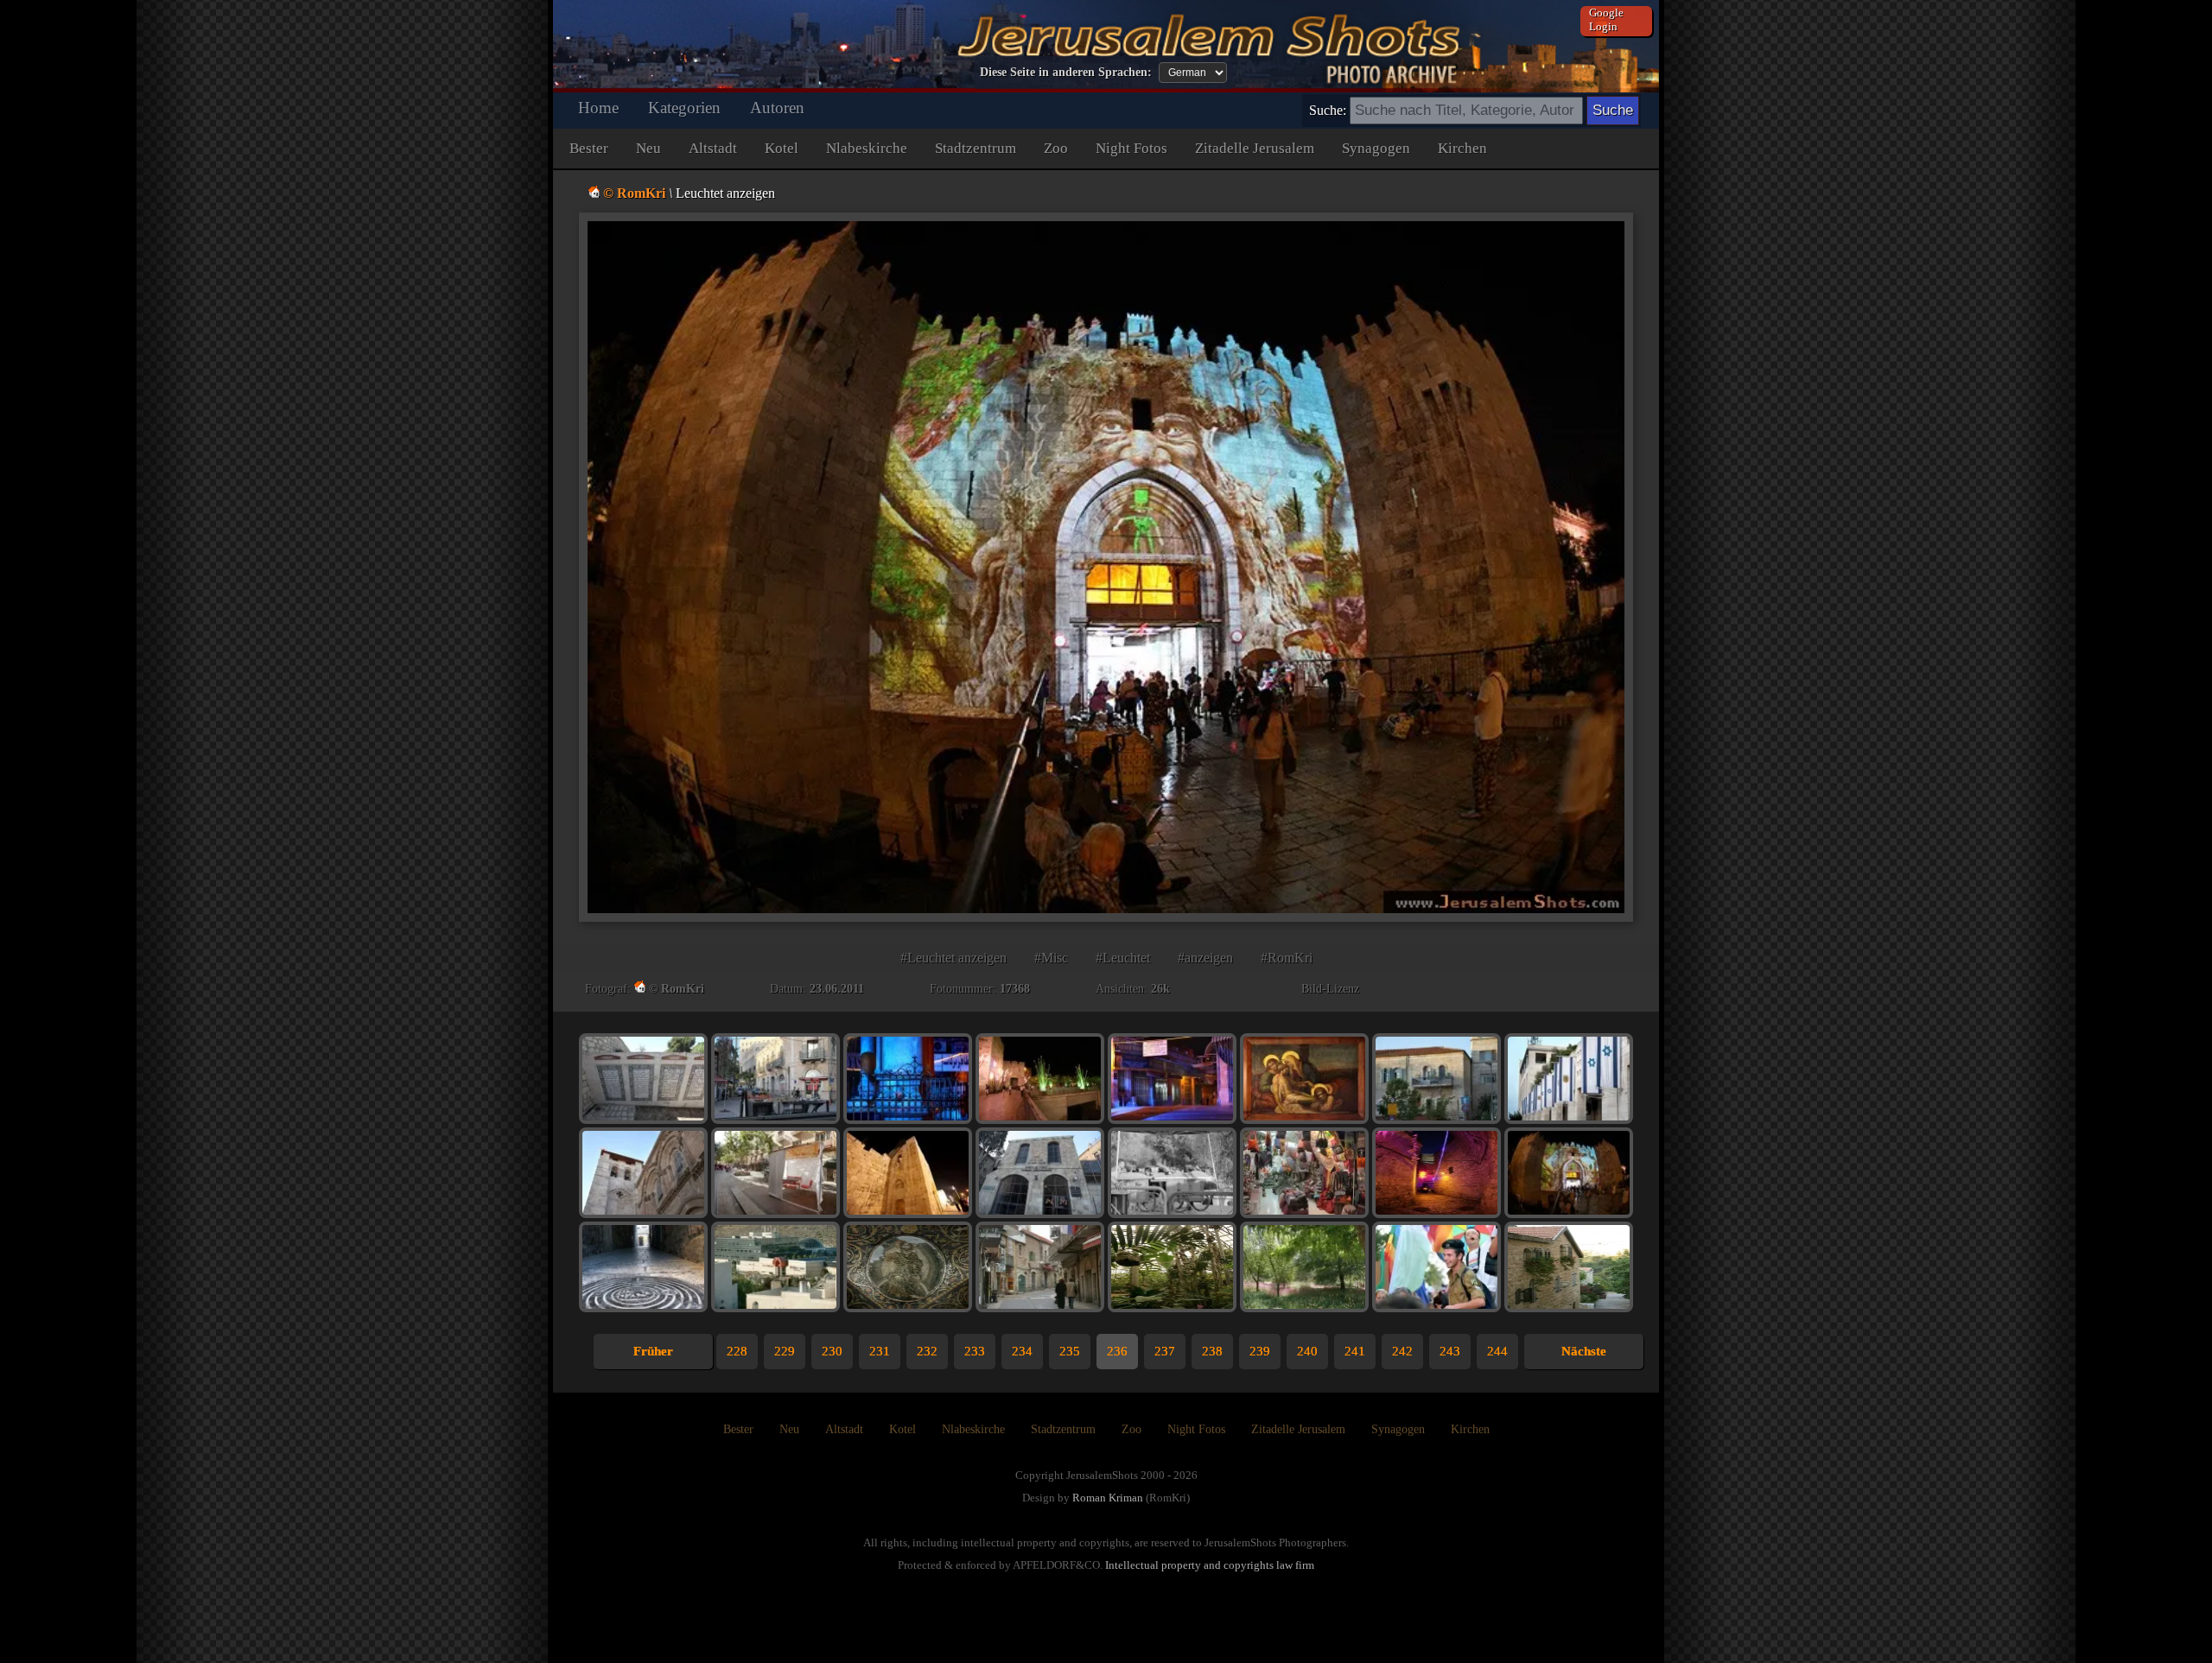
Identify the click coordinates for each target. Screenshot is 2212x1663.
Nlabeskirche (867, 148)
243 (1450, 1351)
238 (1212, 1351)
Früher (653, 1351)
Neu (648, 148)
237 (1165, 1351)
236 (1117, 1351)
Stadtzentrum (976, 148)
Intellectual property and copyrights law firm (1210, 1565)
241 (1355, 1351)
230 (832, 1351)
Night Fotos (1131, 148)
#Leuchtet (1123, 958)
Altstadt (713, 148)
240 (1307, 1351)
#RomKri (1287, 958)
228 (737, 1351)
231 (880, 1351)
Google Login (1606, 19)
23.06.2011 (837, 989)
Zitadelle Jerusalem (1255, 148)
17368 (1015, 989)
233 (975, 1351)
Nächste (1584, 1351)
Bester (589, 148)
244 (1497, 1351)
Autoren (777, 108)
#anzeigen (1205, 958)
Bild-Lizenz (1330, 989)
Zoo (1056, 148)
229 (785, 1351)
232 (927, 1351)
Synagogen (1376, 148)
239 (1260, 1351)
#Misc (1051, 958)
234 (1022, 1351)
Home (598, 108)
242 (1402, 1351)
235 (1070, 1351)
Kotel (782, 148)
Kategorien (684, 108)
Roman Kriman (1108, 1498)
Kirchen (1462, 148)
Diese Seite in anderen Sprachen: (1066, 72)
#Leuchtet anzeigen (953, 958)
